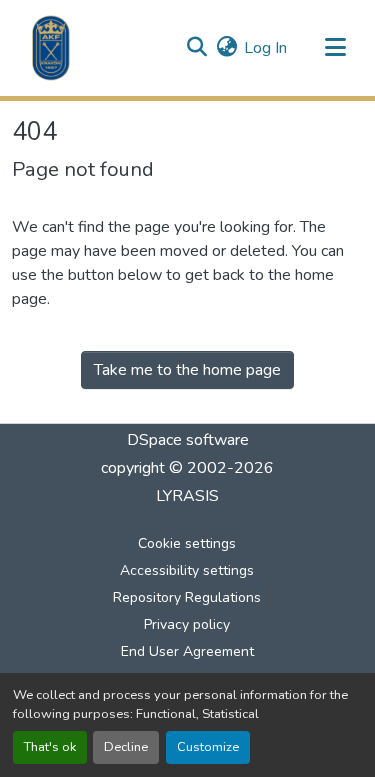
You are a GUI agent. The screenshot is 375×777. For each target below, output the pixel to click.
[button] (51, 48)
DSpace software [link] (188, 440)
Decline (126, 747)
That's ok (50, 747)
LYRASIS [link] (187, 496)
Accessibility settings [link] (187, 570)
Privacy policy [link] (187, 624)
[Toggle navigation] (335, 48)
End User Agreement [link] (187, 651)
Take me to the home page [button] (187, 370)
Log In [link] (265, 48)
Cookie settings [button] (187, 543)
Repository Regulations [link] (187, 597)
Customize (208, 747)
